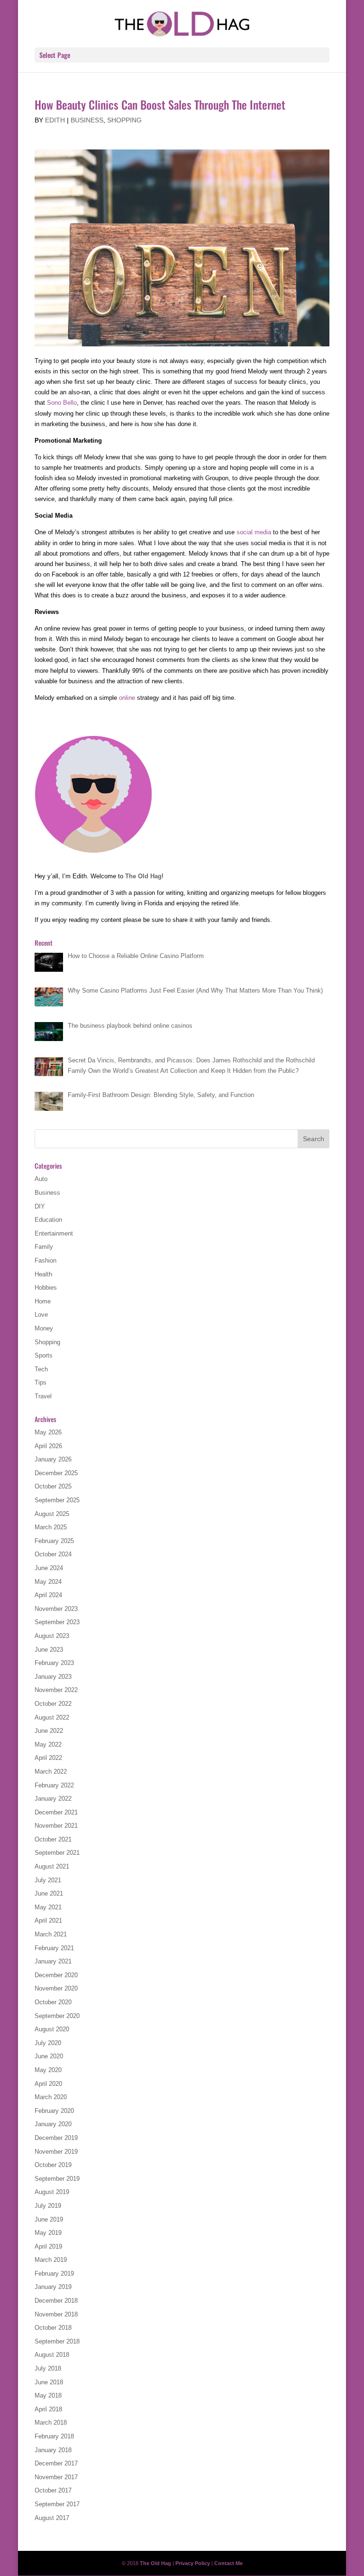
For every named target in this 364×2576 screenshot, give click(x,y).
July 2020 (48, 2043)
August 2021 (52, 1866)
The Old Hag (143, 876)
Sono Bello (62, 403)
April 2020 (48, 2084)
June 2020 (49, 2056)
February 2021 (54, 1948)
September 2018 (57, 2341)
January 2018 (53, 2450)
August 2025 (52, 1514)
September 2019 (57, 2179)
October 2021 (53, 1839)
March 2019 (51, 2260)
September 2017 (57, 2504)
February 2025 (54, 1541)
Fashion (45, 1260)
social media (254, 532)
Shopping (124, 120)
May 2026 (48, 1432)
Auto (41, 1179)
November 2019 (56, 2152)
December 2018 (56, 2301)
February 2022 (54, 1785)
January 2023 (53, 1677)
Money (44, 1328)
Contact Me (228, 2563)
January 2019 (53, 2287)
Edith (55, 120)
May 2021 (48, 1907)
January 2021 (53, 1961)
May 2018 (48, 2395)
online (127, 698)
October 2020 (53, 2002)
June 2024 (49, 1568)
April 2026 (48, 1446)
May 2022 (48, 1744)
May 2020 (48, 2070)
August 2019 (52, 2192)
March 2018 (51, 2423)
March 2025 (51, 1527)
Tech (41, 1369)
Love (41, 1315)
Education (48, 1220)
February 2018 (54, 2436)
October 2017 (53, 2490)
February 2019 (54, 2274)
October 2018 (53, 2328)
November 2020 (56, 1988)
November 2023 (56, 1609)
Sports (44, 1355)
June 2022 (49, 1731)
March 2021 (51, 1934)
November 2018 (56, 2314)
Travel (43, 1396)
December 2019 (56, 2138)
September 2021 (57, 1853)
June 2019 (49, 2219)
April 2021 (48, 1920)
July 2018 (48, 2368)
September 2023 (57, 1622)
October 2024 (53, 1554)
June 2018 (49, 2382)
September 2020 (57, 2016)
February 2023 (54, 1663)
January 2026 (53, 1459)
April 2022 (48, 1758)
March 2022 (51, 1772)
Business (87, 120)
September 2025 (57, 1500)
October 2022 (53, 1704)
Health (43, 1274)
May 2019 (48, 2233)
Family (44, 1247)
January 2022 (53, 1799)
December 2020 (56, 1975)
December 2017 (56, 2463)
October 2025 (53, 1486)
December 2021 (56, 1812)
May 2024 (48, 1582)
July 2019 (48, 2206)
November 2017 (56, 2477)
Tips (41, 1382)
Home (43, 1301)
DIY (40, 1206)
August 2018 (52, 2355)
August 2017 (52, 2518)
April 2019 (48, 2246)
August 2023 (52, 1636)
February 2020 (54, 2111)
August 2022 (52, 1717)
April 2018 (48, 2409)
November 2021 (56, 1826)
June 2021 (49, 1893)
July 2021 (48, 1880)
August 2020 (52, 2029)
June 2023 (49, 1650)
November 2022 (56, 1690)
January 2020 (53, 2124)
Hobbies (46, 1288)
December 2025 (56, 1473)
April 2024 (48, 1595)
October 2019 (53, 2165)
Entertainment (54, 1233)
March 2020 (51, 2097)
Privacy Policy (193, 2563)
